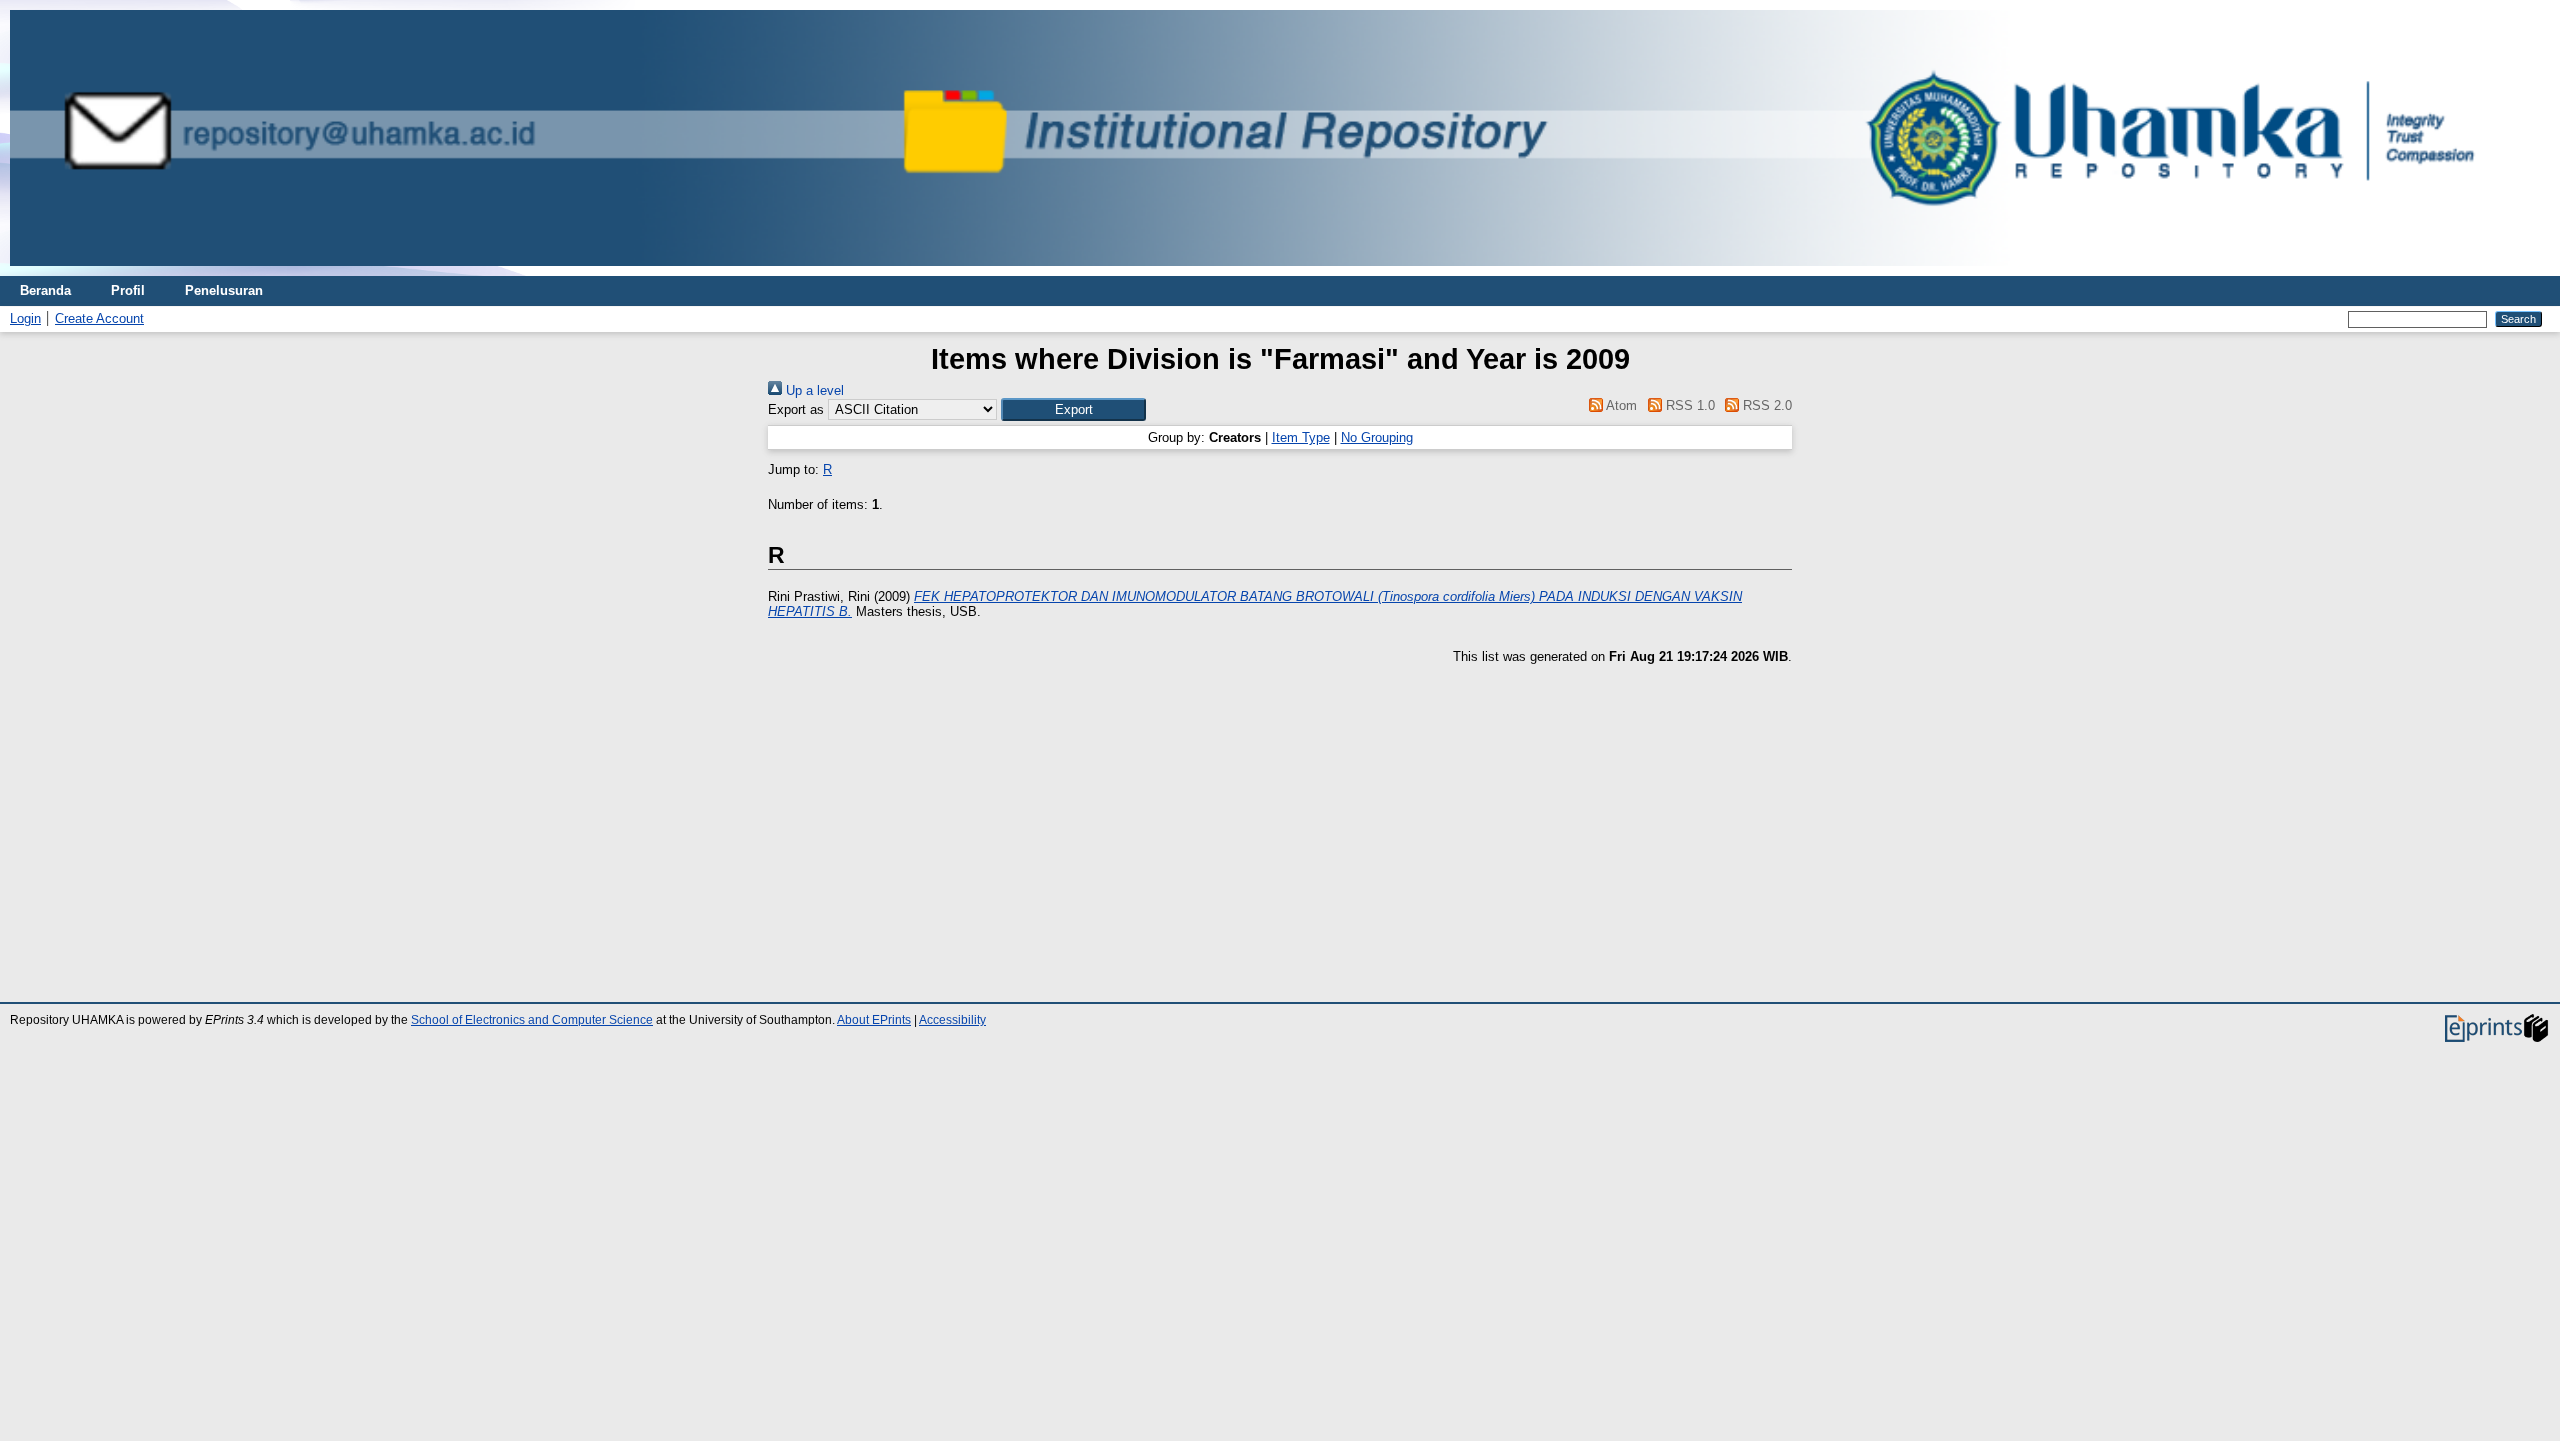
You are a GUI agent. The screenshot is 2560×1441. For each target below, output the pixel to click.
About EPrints (874, 1020)
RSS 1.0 (1688, 405)
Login (25, 318)
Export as (796, 409)
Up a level (813, 390)
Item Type (1301, 437)
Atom (1620, 405)
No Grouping (1377, 437)
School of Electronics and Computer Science (532, 1020)
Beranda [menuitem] (45, 290)
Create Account (99, 318)
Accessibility (952, 1020)
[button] (1073, 409)
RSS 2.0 (1765, 405)
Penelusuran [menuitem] (224, 290)
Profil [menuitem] (128, 290)
